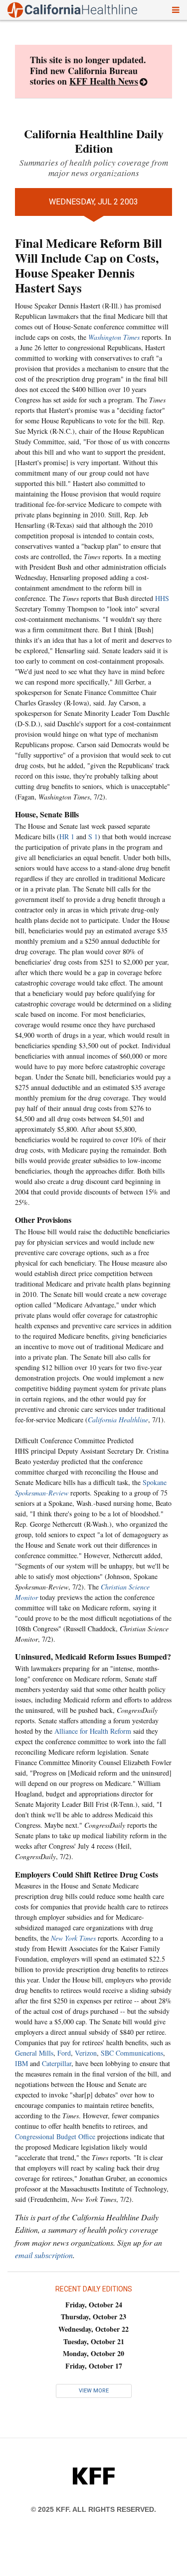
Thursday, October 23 (93, 2317)
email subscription (44, 2255)
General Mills (34, 2053)
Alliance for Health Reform (93, 1731)
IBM (21, 2063)
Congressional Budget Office (55, 2136)
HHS (162, 598)
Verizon (86, 2053)
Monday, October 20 (93, 2353)
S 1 (93, 837)
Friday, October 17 (94, 2366)
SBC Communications (132, 2053)
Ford (64, 2053)
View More (94, 2391)
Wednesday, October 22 (93, 2329)
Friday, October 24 (94, 2305)
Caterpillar (57, 2063)
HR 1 (67, 837)
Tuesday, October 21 (94, 2341)
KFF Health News (104, 81)
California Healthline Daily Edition (94, 141)
